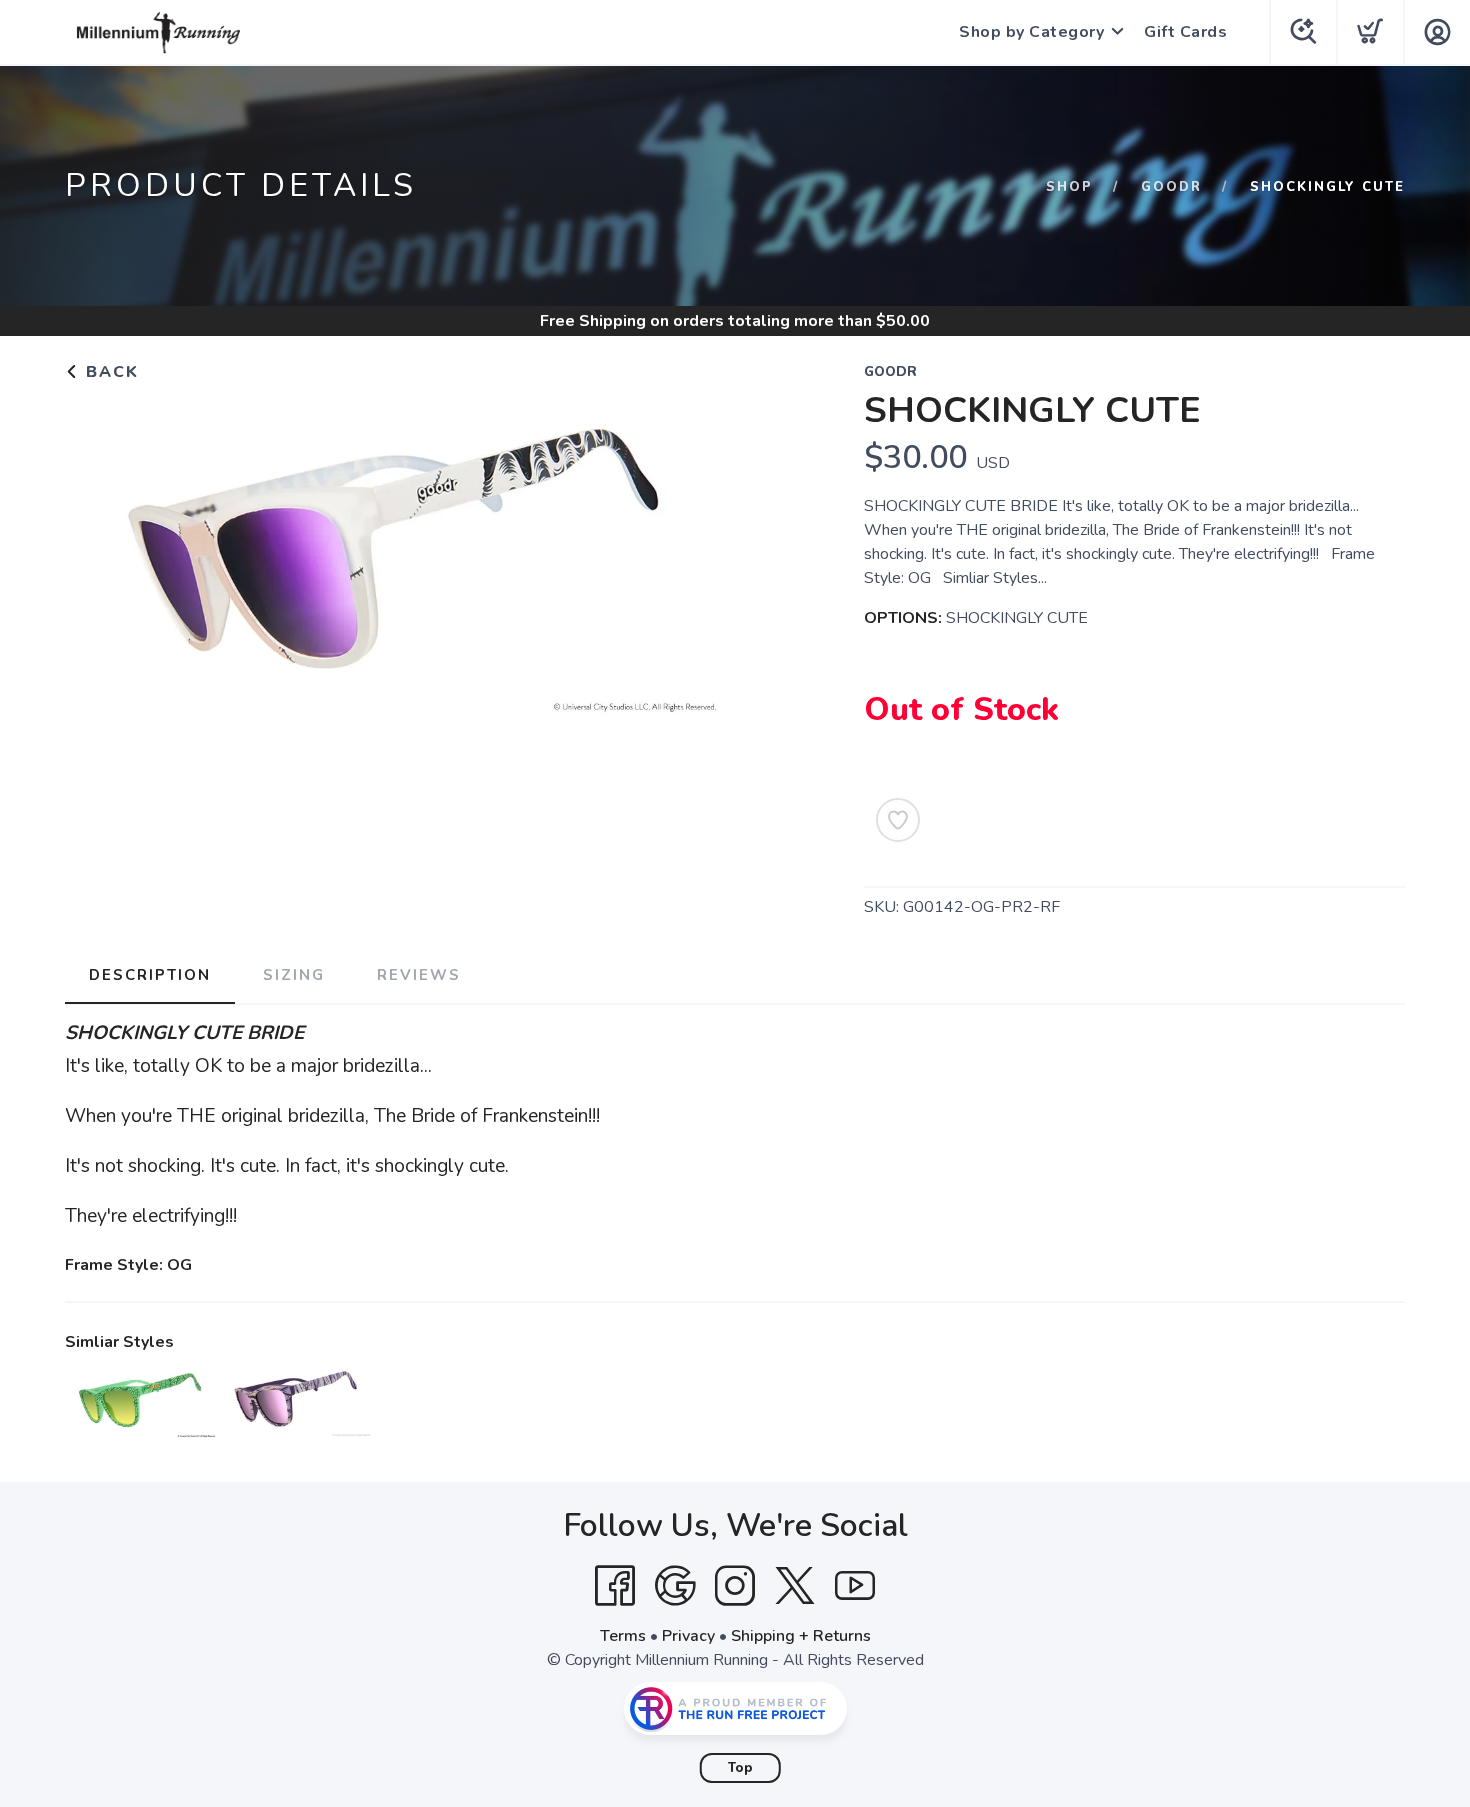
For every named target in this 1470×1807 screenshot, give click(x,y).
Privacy (688, 1636)
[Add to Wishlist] (898, 820)
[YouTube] (855, 1586)
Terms (623, 1636)
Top (740, 1768)
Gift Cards (1185, 32)
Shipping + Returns (801, 1636)
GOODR (1171, 187)
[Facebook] (615, 1586)
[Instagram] (735, 1586)
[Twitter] (795, 1586)
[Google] (675, 1586)
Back (109, 372)
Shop (1069, 187)
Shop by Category (1031, 32)
